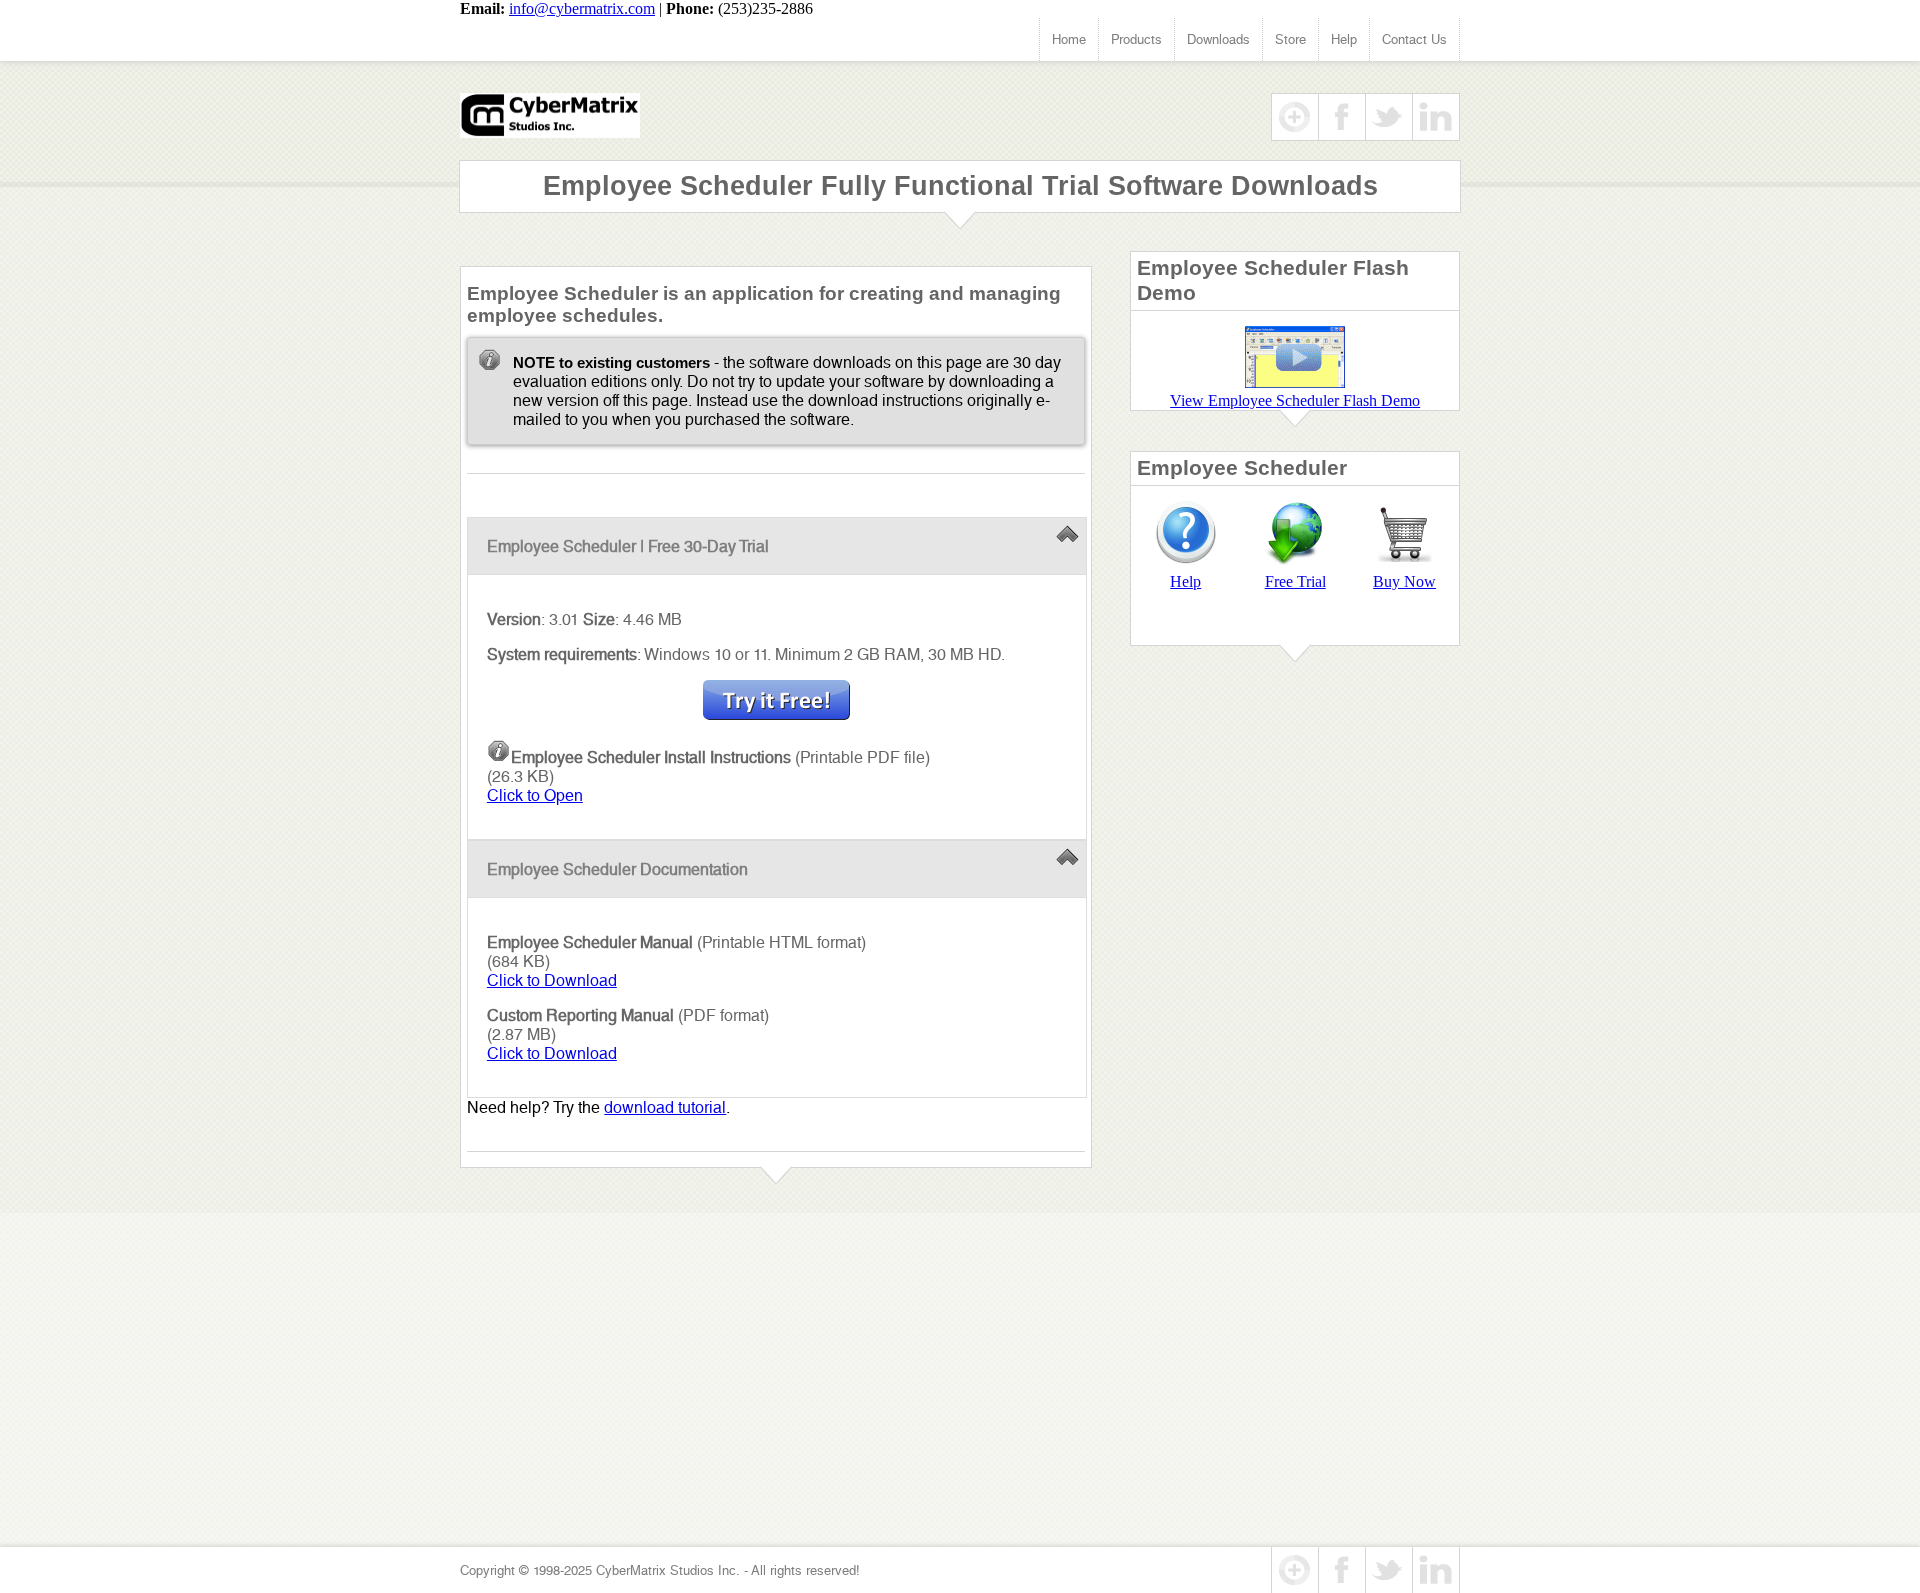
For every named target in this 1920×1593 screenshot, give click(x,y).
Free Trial (1295, 581)
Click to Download (552, 980)
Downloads (1218, 39)
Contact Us (1414, 39)
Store (1290, 39)
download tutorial (665, 1107)
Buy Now (1404, 581)
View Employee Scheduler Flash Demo (1295, 400)
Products (1136, 39)
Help (1344, 39)
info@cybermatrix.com (582, 8)
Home (1069, 39)
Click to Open (535, 795)
